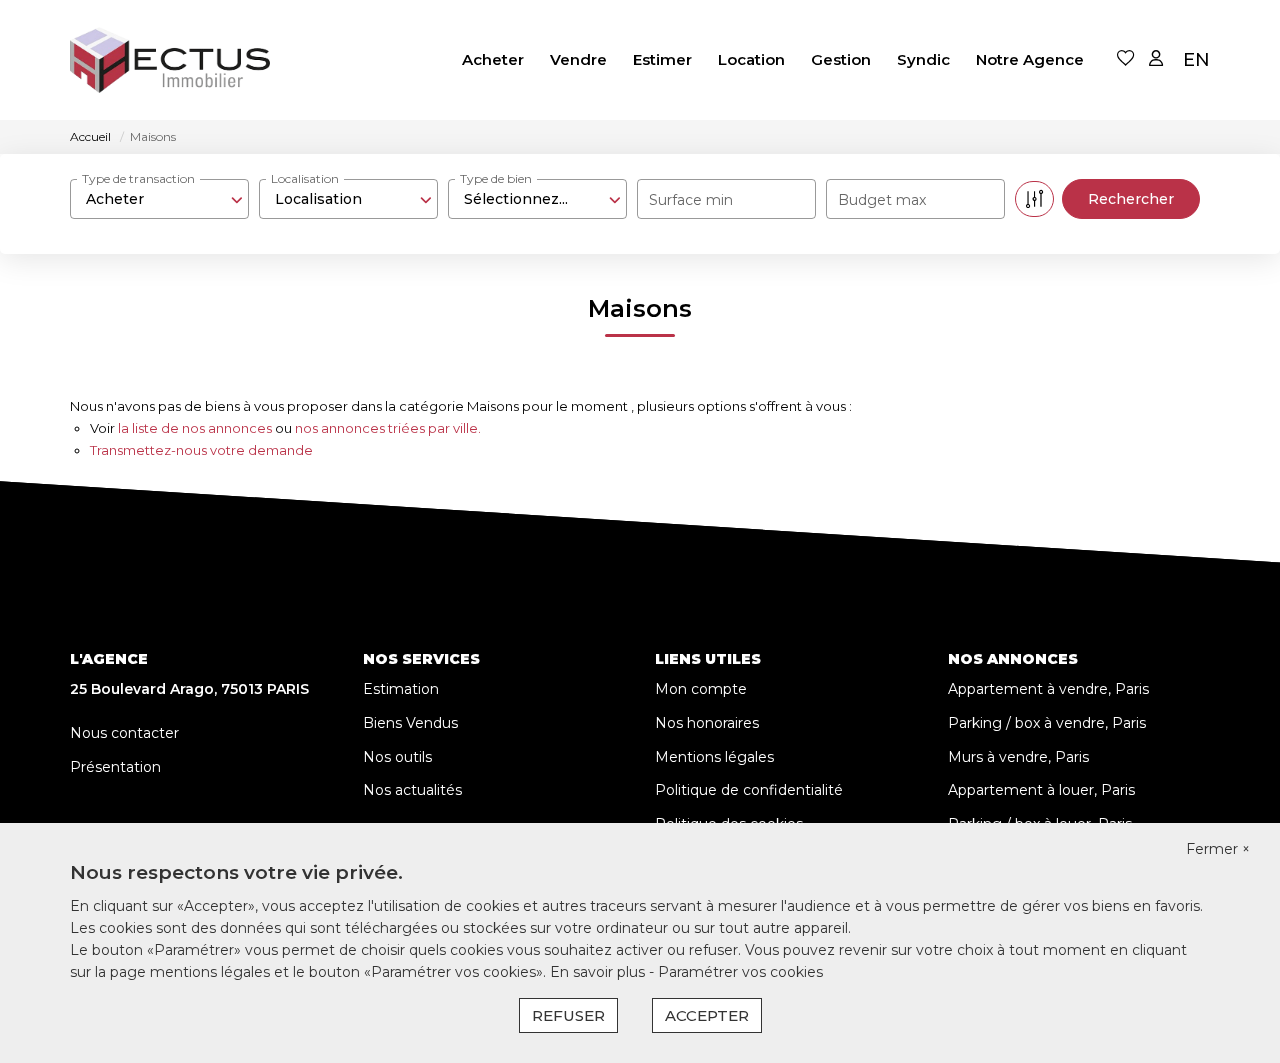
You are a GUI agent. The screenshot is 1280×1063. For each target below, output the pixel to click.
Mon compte (701, 689)
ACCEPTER (707, 1015)
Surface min (691, 200)
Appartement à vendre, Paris (1048, 689)
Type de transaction (138, 178)
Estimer (662, 59)
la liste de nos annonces (195, 428)
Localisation (305, 178)
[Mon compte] (1156, 59)
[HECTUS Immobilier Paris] (170, 60)
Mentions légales (714, 757)
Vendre (578, 59)
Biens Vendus (410, 723)
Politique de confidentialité (749, 790)
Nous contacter (124, 733)
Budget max (882, 200)
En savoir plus (599, 972)
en (1196, 60)
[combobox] (159, 199)
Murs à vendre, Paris (1018, 757)
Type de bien (496, 178)
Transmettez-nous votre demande (201, 450)
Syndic (923, 59)
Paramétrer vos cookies (740, 972)
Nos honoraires (707, 723)
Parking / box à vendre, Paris (1047, 723)
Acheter (493, 59)
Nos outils (397, 757)
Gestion (841, 59)
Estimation (401, 689)
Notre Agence (1030, 59)
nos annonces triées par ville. (388, 428)
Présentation (115, 767)
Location (751, 59)
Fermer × (1218, 849)
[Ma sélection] (1126, 59)
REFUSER (568, 1015)
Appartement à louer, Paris (1041, 790)
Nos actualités (412, 790)
